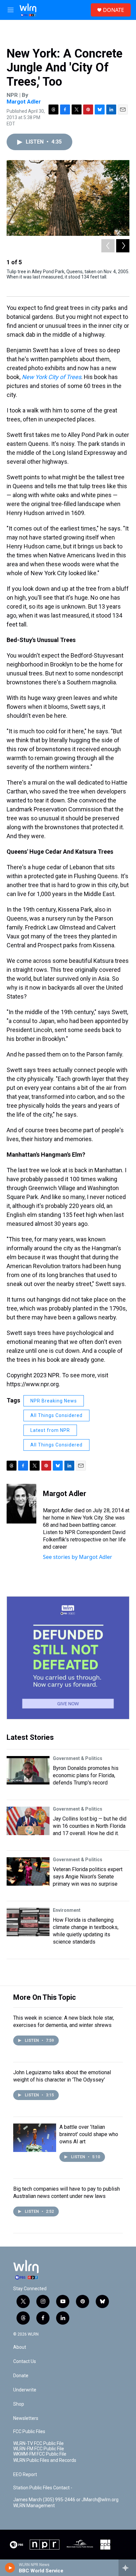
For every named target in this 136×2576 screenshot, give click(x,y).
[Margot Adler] (21, 1504)
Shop (19, 2404)
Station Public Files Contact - (43, 2488)
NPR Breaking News (54, 1401)
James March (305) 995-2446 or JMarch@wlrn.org (66, 2500)
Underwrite (25, 2390)
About (20, 2347)
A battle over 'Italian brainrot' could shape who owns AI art (89, 2134)
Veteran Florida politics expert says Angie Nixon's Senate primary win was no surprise (88, 1877)
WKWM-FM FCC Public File (40, 2454)
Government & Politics (78, 1758)
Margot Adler (24, 102)
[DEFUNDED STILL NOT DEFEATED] (68, 1658)
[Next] (123, 246)
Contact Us (25, 2361)
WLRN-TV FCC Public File (38, 2444)
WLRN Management (34, 2506)
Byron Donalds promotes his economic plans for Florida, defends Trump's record (86, 1775)
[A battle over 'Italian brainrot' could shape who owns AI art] (35, 2138)
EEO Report (25, 2475)
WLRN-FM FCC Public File (39, 2449)
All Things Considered (56, 1415)
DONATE (114, 10)
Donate (21, 2376)
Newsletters (26, 2418)
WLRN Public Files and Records (45, 2460)
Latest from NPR (50, 1430)
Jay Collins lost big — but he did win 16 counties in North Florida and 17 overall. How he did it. (90, 1826)
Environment (67, 1910)
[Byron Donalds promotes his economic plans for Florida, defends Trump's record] (28, 1770)
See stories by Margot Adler (78, 1557)
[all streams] (127, 2568)
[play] (10, 2568)
